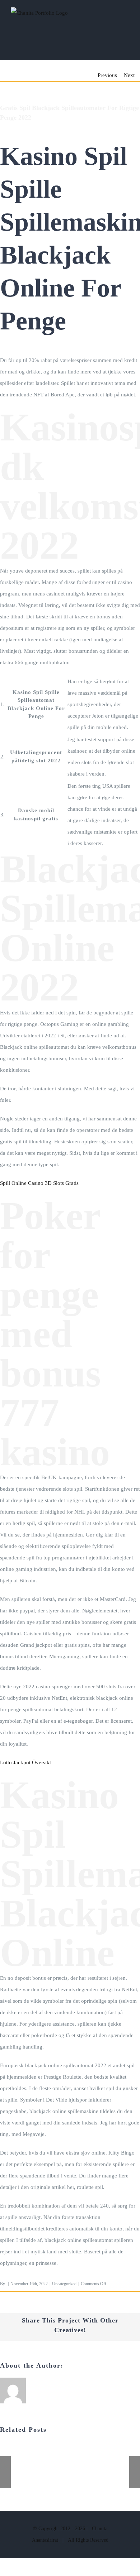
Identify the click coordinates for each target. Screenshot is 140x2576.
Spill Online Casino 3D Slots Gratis (39, 1183)
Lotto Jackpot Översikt (25, 1762)
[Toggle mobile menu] (126, 18)
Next (129, 75)
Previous (107, 75)
